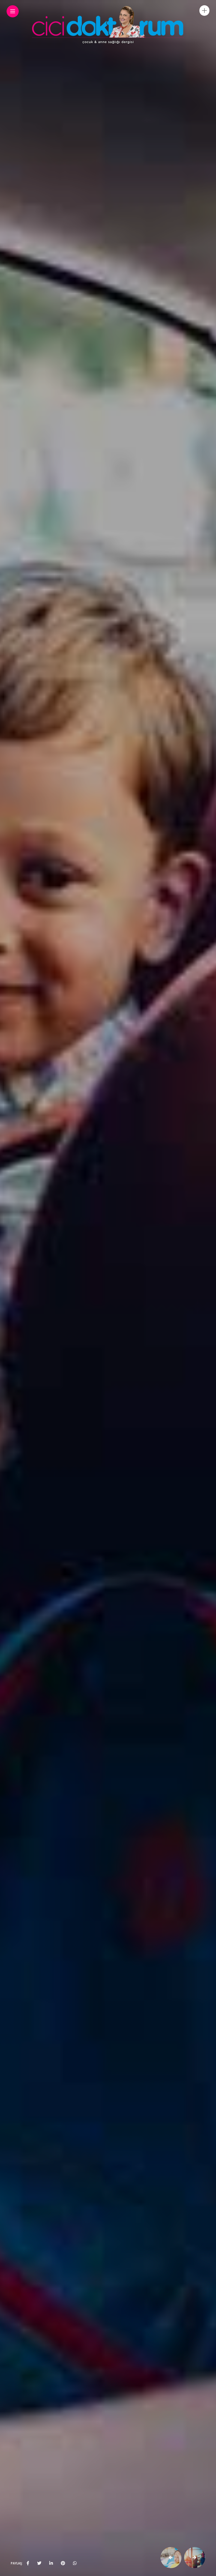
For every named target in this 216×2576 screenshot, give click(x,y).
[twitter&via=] (39, 2563)
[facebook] (28, 2563)
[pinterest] (63, 2563)
